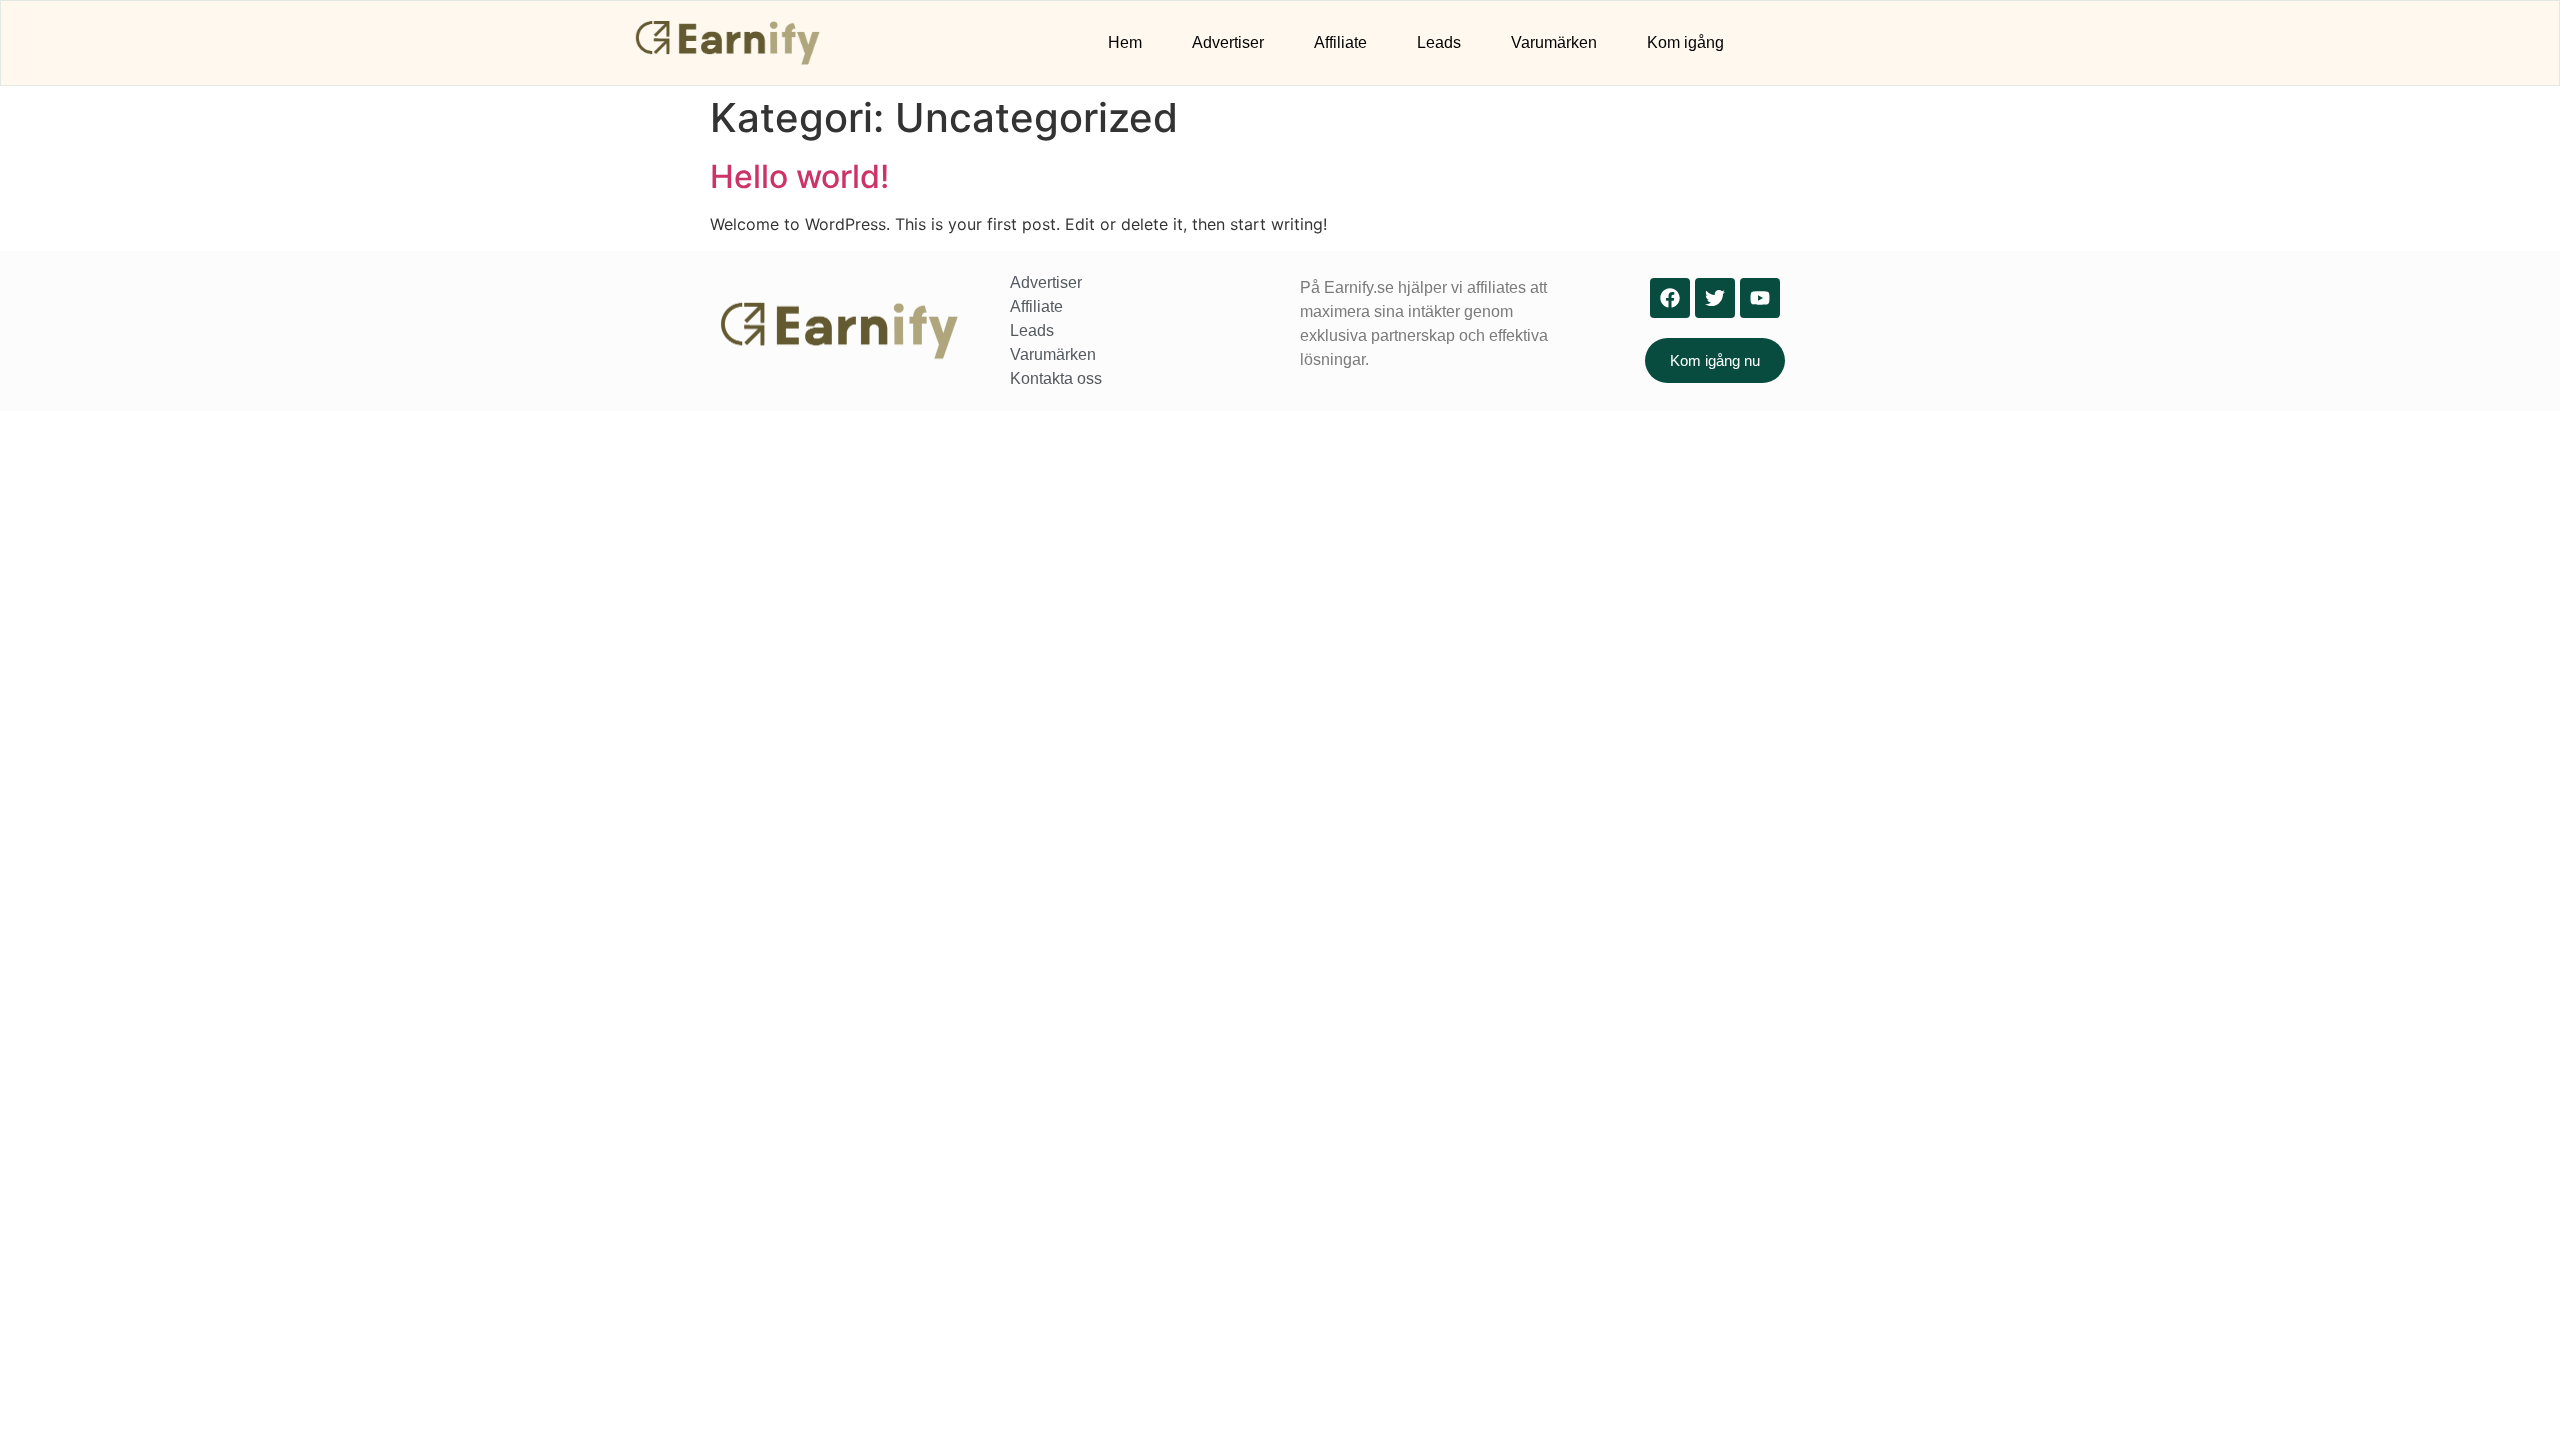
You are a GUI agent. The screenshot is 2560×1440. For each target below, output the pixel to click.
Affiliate (1340, 42)
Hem (1125, 42)
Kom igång (1685, 42)
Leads (1439, 42)
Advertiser (1228, 42)
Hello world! (799, 176)
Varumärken (1554, 42)
